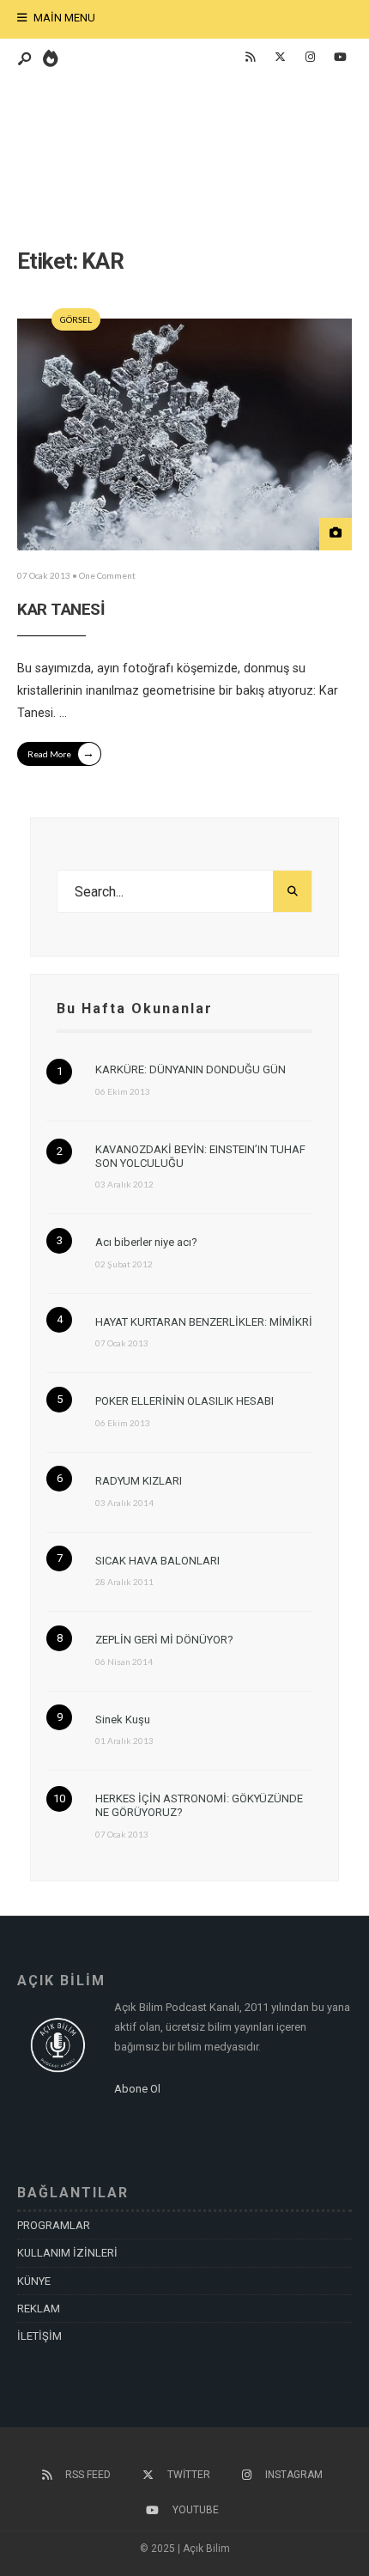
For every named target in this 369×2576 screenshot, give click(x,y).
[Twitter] (280, 58)
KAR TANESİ (61, 609)
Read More (61, 753)
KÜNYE (34, 2281)
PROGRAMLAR (54, 2225)
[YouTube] (340, 58)
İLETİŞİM (39, 2336)
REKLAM (39, 2309)
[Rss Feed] (250, 58)
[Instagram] (310, 58)
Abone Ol (137, 2089)
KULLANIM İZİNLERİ (67, 2253)
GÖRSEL (76, 319)
